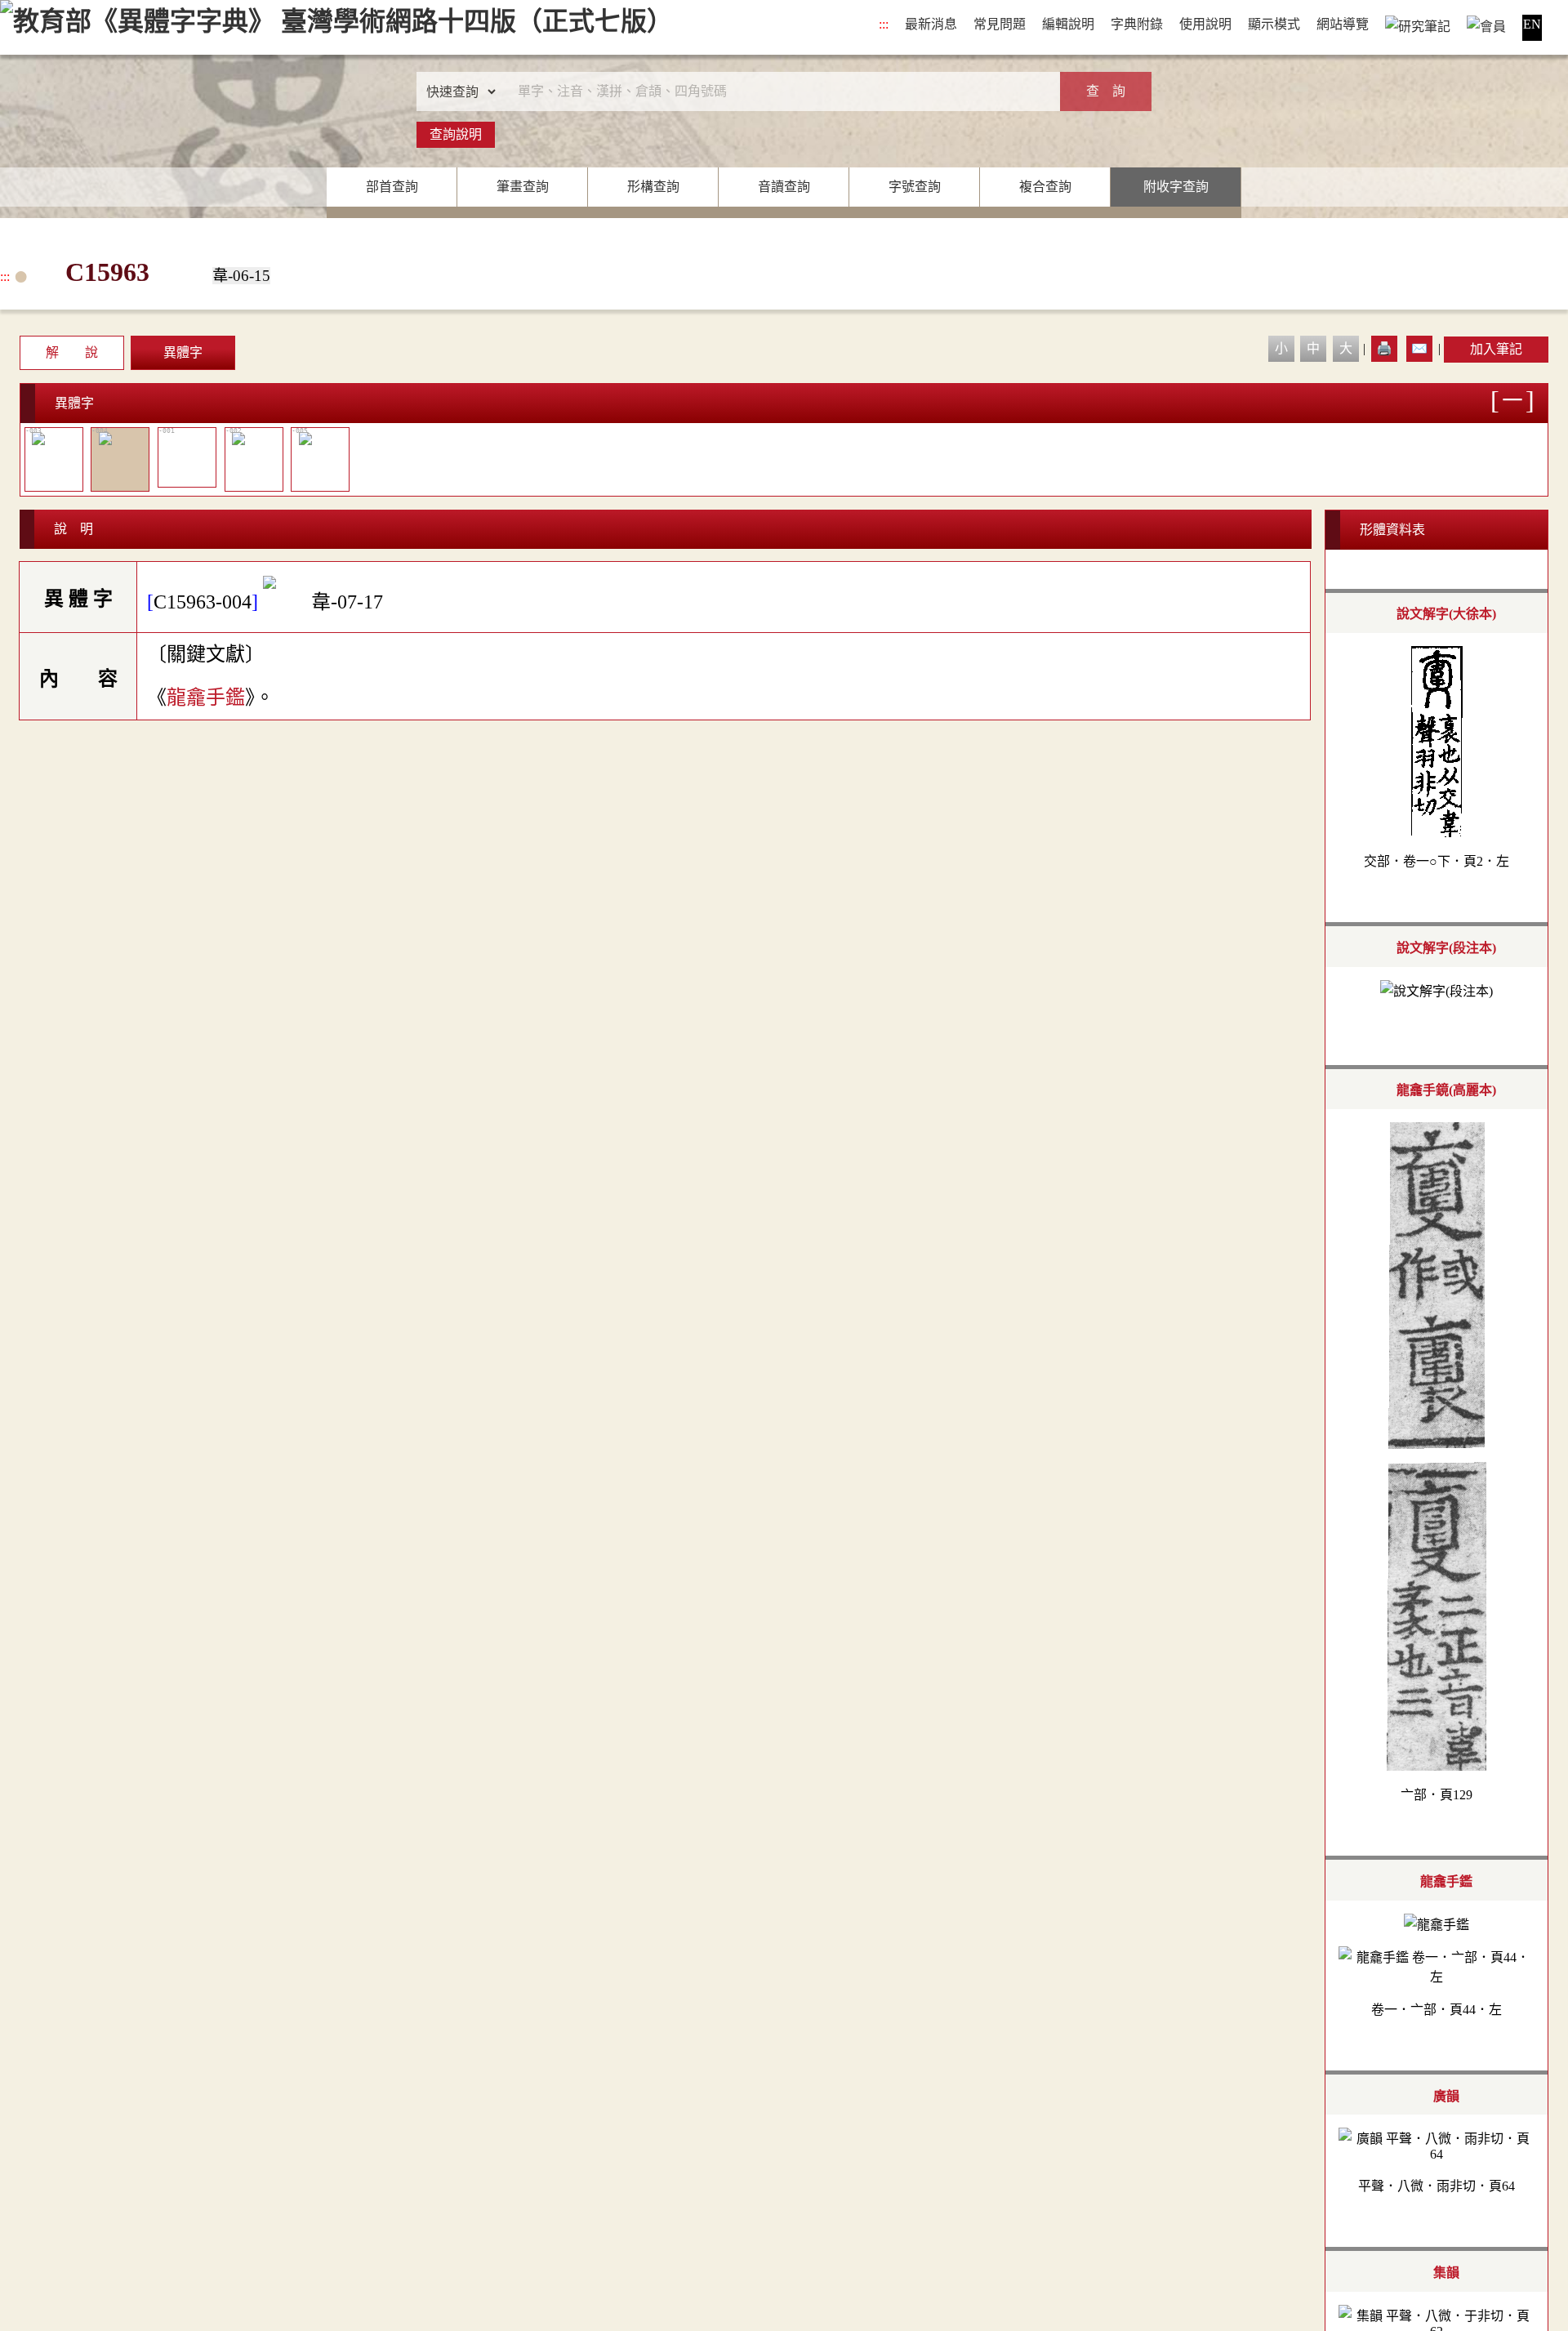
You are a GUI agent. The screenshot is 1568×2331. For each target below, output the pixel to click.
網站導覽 (1343, 24)
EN (1532, 24)
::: (884, 24)
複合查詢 (1045, 187)
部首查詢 (392, 187)
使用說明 (1205, 24)
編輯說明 (1068, 24)
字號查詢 (915, 187)
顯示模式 (1274, 24)
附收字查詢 (1176, 187)
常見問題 (1000, 24)
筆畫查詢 (523, 187)
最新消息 (931, 24)
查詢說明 (456, 134)
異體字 (183, 352)
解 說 (72, 352)
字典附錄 (1137, 24)
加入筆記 (1496, 349)
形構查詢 (653, 187)
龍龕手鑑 (206, 698)
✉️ (1419, 348)
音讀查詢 (784, 187)
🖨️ (1384, 348)
